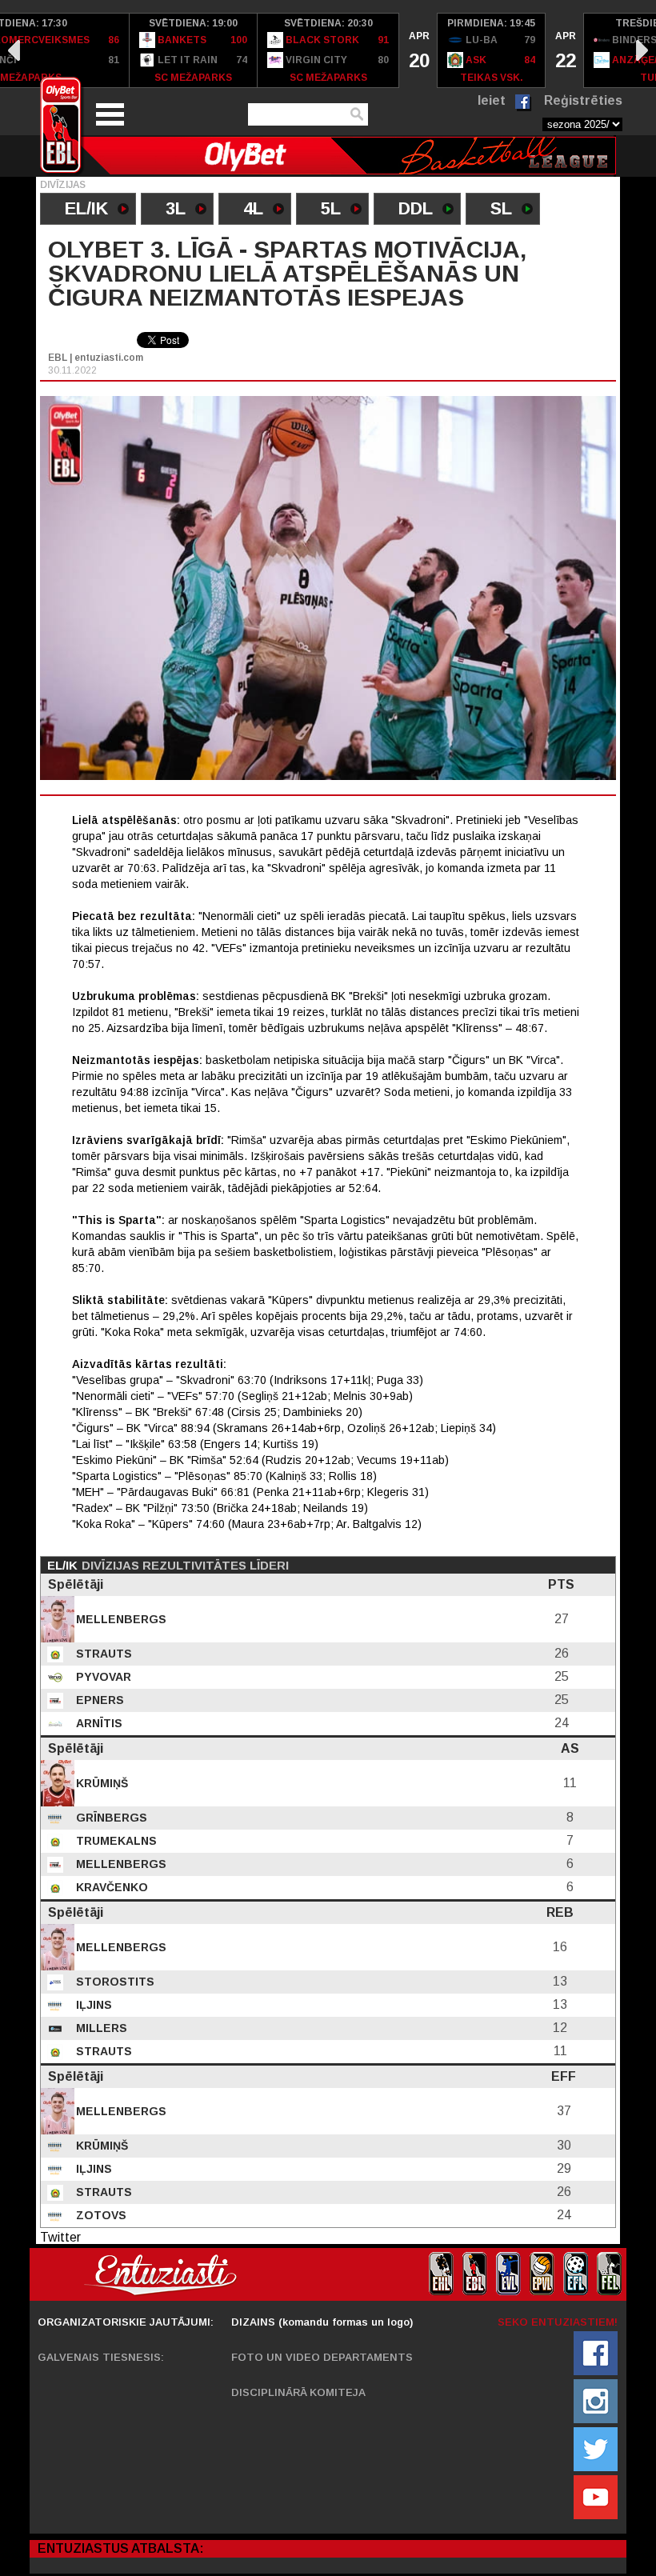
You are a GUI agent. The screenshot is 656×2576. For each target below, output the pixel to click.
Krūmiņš (100, 1783)
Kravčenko (110, 1887)
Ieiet (492, 100)
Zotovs (100, 2215)
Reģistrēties (583, 100)
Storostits (114, 1982)
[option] (194, 50)
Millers (100, 2028)
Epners (98, 1700)
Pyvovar (102, 1677)
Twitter (60, 2237)
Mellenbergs (120, 1619)
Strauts (102, 1654)
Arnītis (98, 1723)
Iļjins (92, 2005)
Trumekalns (115, 1841)
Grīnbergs (110, 1818)
